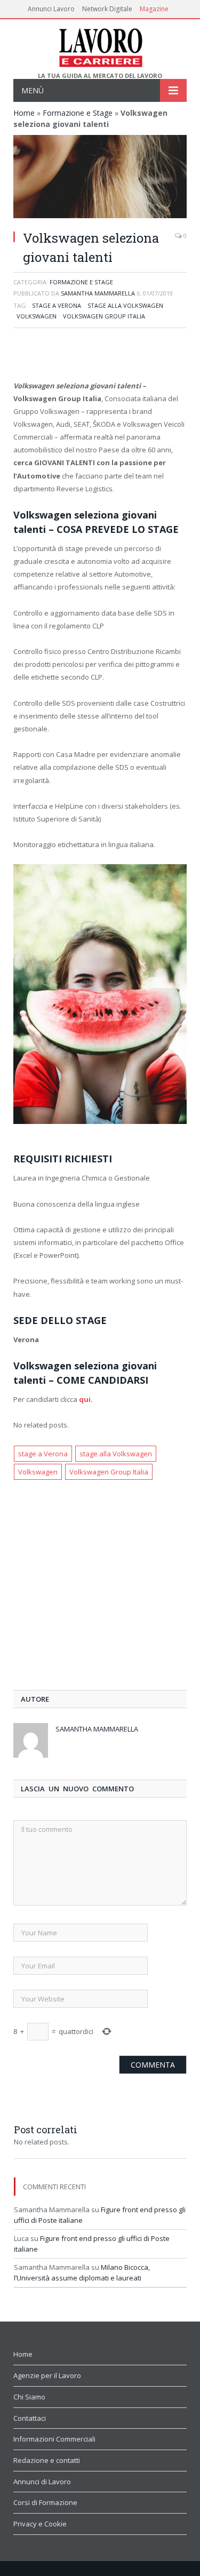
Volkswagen (37, 316)
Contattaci (30, 2418)
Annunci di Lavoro (42, 2482)
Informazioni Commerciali (54, 2439)
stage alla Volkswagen (125, 305)
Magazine (154, 9)
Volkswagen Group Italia (104, 316)
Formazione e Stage (78, 113)
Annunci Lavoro (51, 9)
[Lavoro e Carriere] (100, 46)
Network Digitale (107, 9)
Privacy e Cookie (40, 2524)
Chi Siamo (29, 2397)
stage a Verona (57, 305)
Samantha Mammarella (98, 293)
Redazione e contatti (47, 2460)
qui (85, 1399)
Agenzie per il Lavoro (47, 2375)
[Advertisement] (100, 355)
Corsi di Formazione (45, 2502)
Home (24, 113)
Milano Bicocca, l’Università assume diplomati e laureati (82, 2272)
